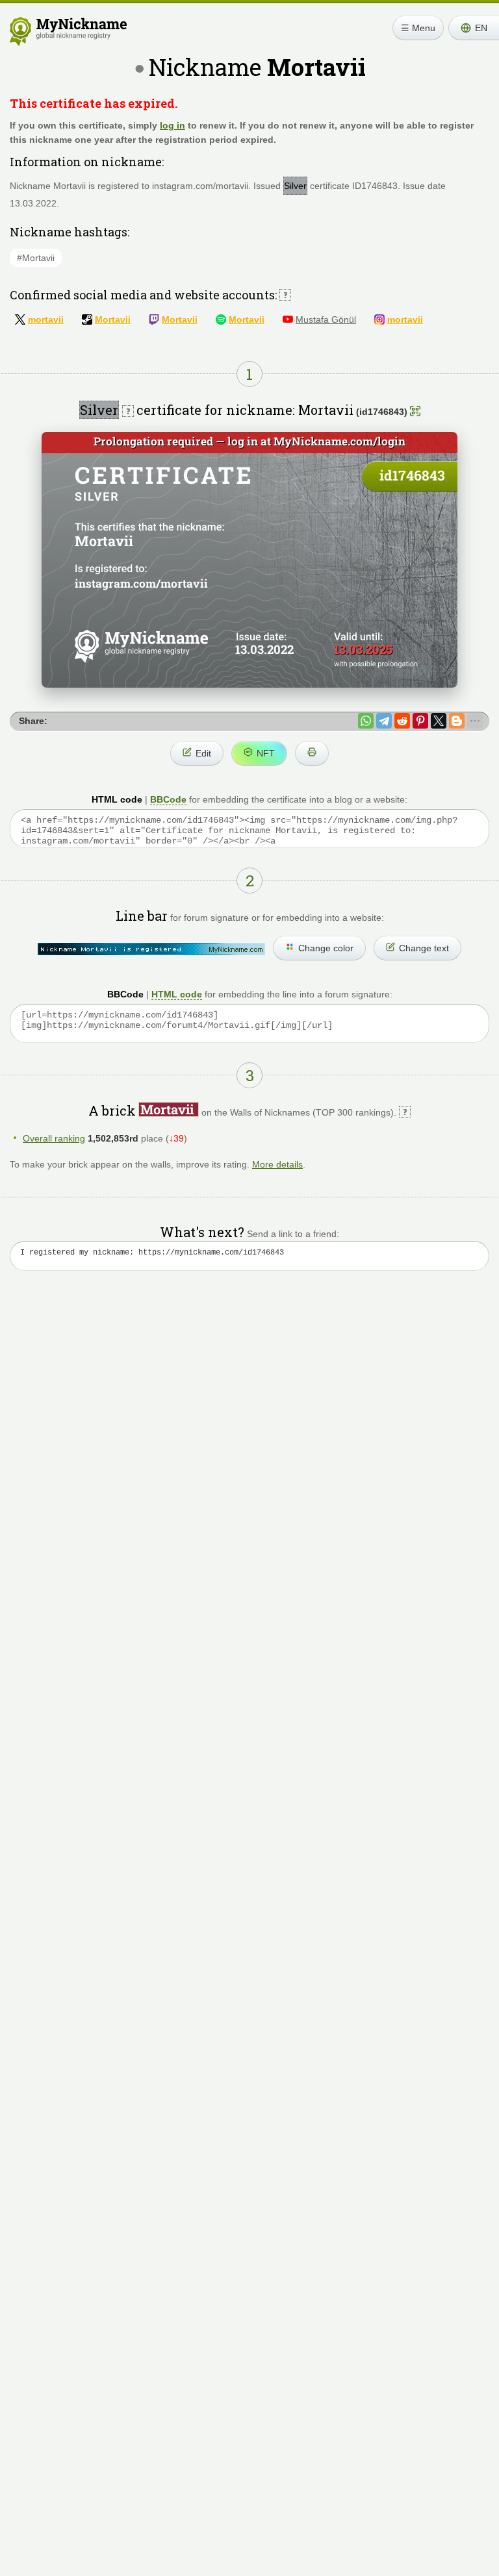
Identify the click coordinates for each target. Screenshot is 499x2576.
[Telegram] (384, 721)
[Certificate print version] (312, 753)
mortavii (46, 319)
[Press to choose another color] (151, 949)
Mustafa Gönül (326, 319)
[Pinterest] (420, 721)
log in (173, 125)
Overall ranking (54, 1138)
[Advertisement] (249, 1405)
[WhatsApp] (366, 721)
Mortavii (113, 319)
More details (277, 1164)
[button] (474, 28)
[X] (439, 721)
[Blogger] (457, 721)
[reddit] (402, 721)
